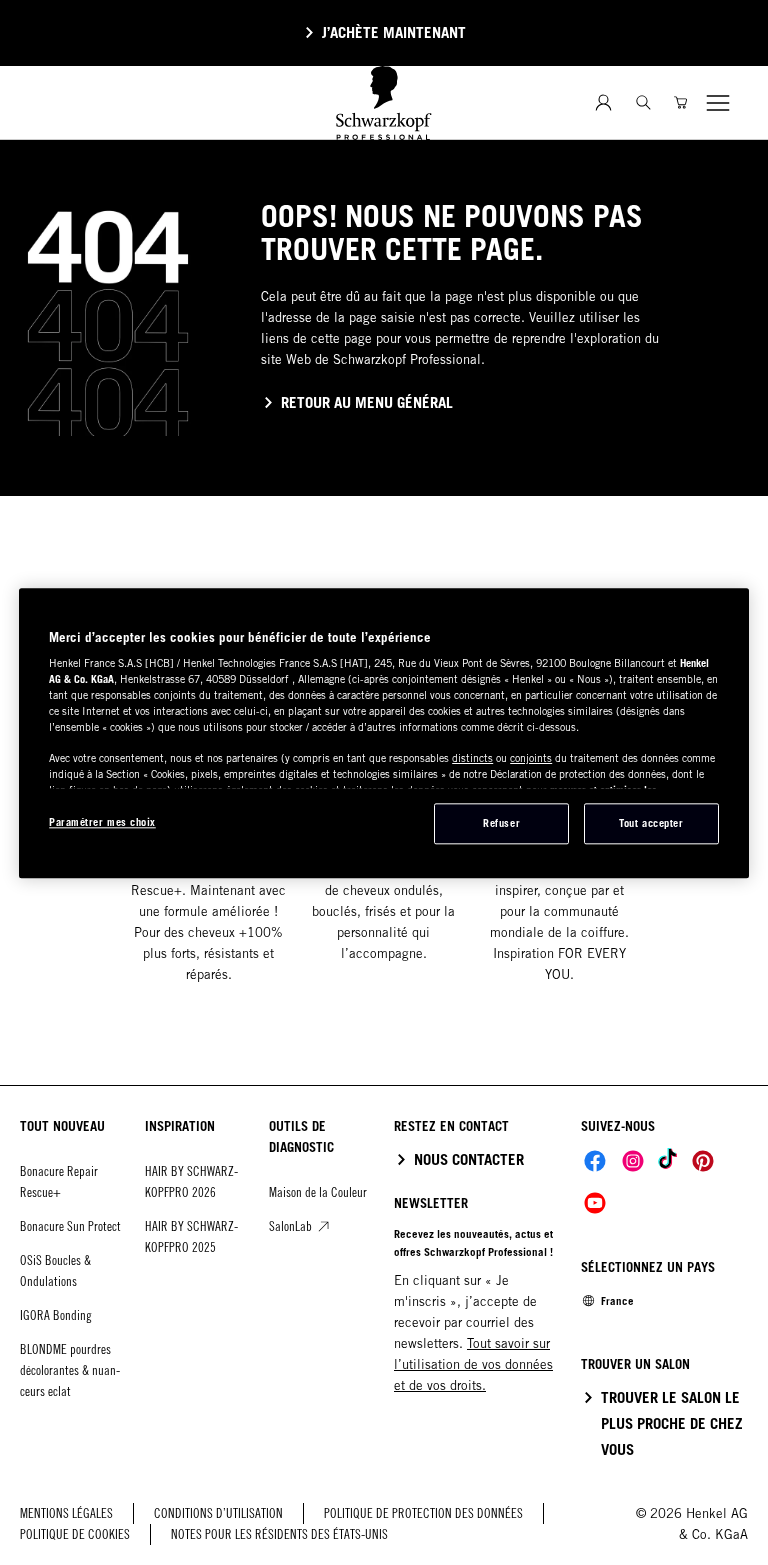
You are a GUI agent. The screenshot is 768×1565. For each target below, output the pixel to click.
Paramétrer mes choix (102, 822)
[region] (384, 733)
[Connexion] (603, 102)
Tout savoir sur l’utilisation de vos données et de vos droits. (473, 1364)
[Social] (595, 1161)
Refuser (501, 823)
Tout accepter (651, 823)
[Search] (643, 102)
